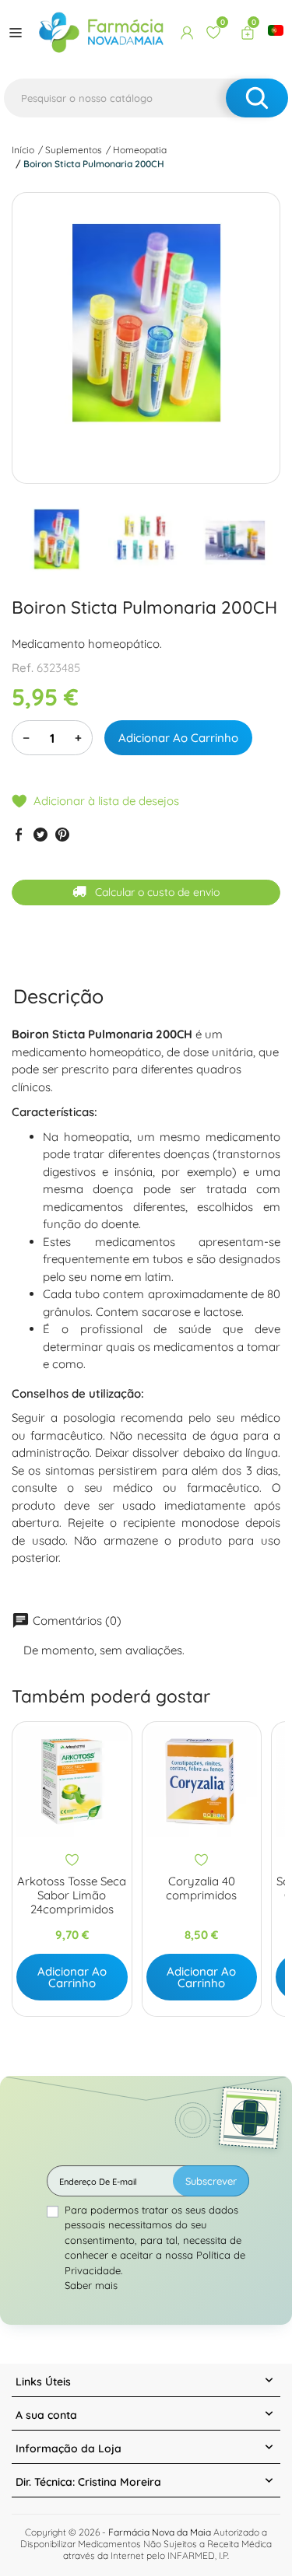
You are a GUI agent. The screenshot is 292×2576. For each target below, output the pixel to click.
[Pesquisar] (257, 98)
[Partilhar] (19, 835)
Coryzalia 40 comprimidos (201, 1888)
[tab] (58, 996)
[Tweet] (40, 835)
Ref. (23, 668)
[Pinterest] (62, 835)
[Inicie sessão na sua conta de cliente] (187, 33)
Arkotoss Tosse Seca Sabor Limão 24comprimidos (72, 1895)
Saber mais (91, 2285)
